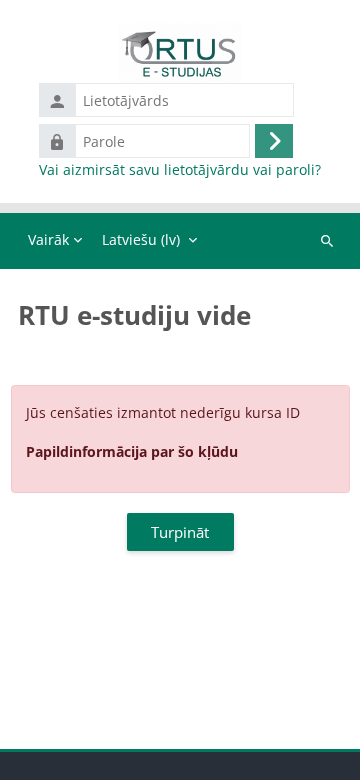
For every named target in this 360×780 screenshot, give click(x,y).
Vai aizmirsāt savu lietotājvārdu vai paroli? (180, 170)
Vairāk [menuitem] (48, 239)
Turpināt (180, 532)
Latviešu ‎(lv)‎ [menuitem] (141, 239)
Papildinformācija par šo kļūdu (132, 451)
